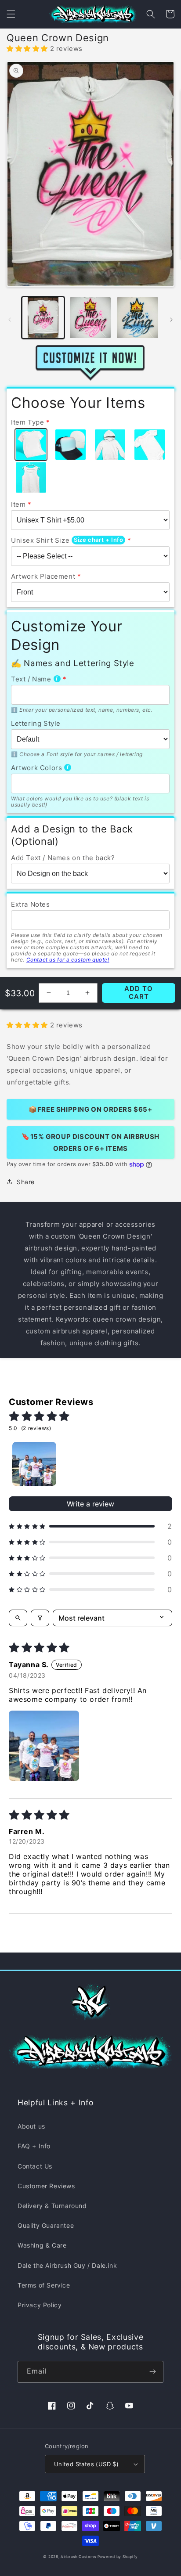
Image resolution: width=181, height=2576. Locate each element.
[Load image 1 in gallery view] (43, 318)
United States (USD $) (86, 2464)
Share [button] (26, 1182)
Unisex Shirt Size (40, 540)
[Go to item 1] (34, 1464)
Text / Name (31, 679)
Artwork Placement (43, 576)
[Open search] (18, 1618)
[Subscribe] (152, 2372)
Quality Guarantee (46, 2225)
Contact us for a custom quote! (68, 960)
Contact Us (35, 2166)
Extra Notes (31, 904)
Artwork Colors (36, 768)
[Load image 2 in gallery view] (90, 318)
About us (31, 2126)
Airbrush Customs (78, 2557)
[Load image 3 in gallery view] (138, 318)
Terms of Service (44, 2285)
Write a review (90, 1504)
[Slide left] (10, 320)
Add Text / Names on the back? (63, 858)
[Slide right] (171, 320)
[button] (11, 14)
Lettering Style (36, 723)
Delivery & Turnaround (52, 2206)
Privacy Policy (40, 2305)
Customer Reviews (46, 2186)
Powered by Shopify (118, 2557)
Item (18, 504)
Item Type (27, 422)
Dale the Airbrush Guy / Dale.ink (67, 2265)
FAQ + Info (34, 2146)
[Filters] (40, 1618)
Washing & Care (42, 2245)
